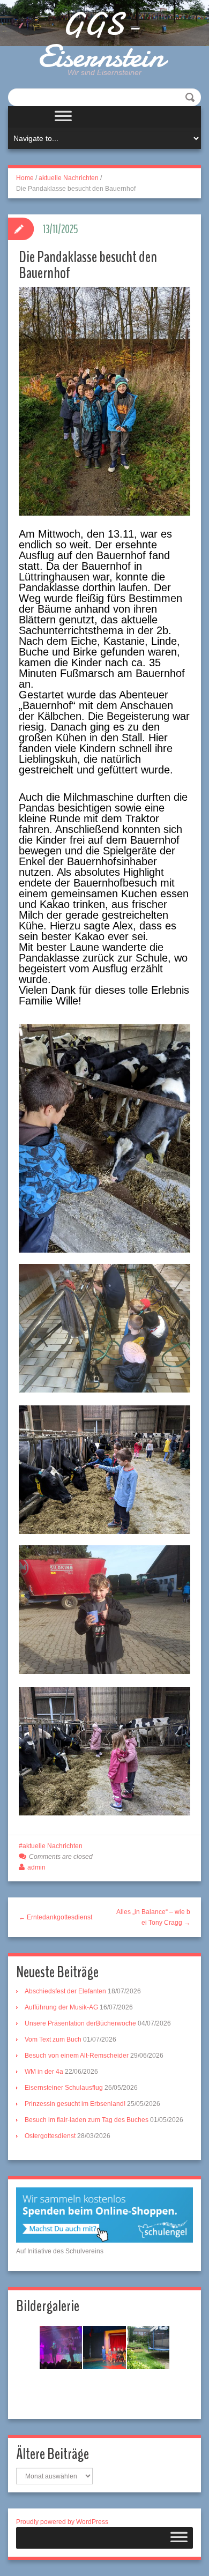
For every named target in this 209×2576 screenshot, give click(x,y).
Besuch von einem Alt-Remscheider (77, 2056)
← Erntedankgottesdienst (55, 1917)
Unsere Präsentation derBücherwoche (80, 2023)
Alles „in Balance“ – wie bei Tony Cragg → (153, 1917)
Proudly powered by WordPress (62, 2522)
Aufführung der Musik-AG (61, 2007)
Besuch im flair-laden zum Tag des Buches (87, 2120)
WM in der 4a (44, 2072)
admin (36, 1867)
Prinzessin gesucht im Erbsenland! (75, 2104)
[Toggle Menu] (63, 117)
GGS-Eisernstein (101, 40)
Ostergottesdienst (50, 2136)
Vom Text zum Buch (53, 2039)
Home (25, 178)
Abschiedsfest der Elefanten (65, 1991)
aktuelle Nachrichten (69, 178)
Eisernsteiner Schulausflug (64, 2088)
